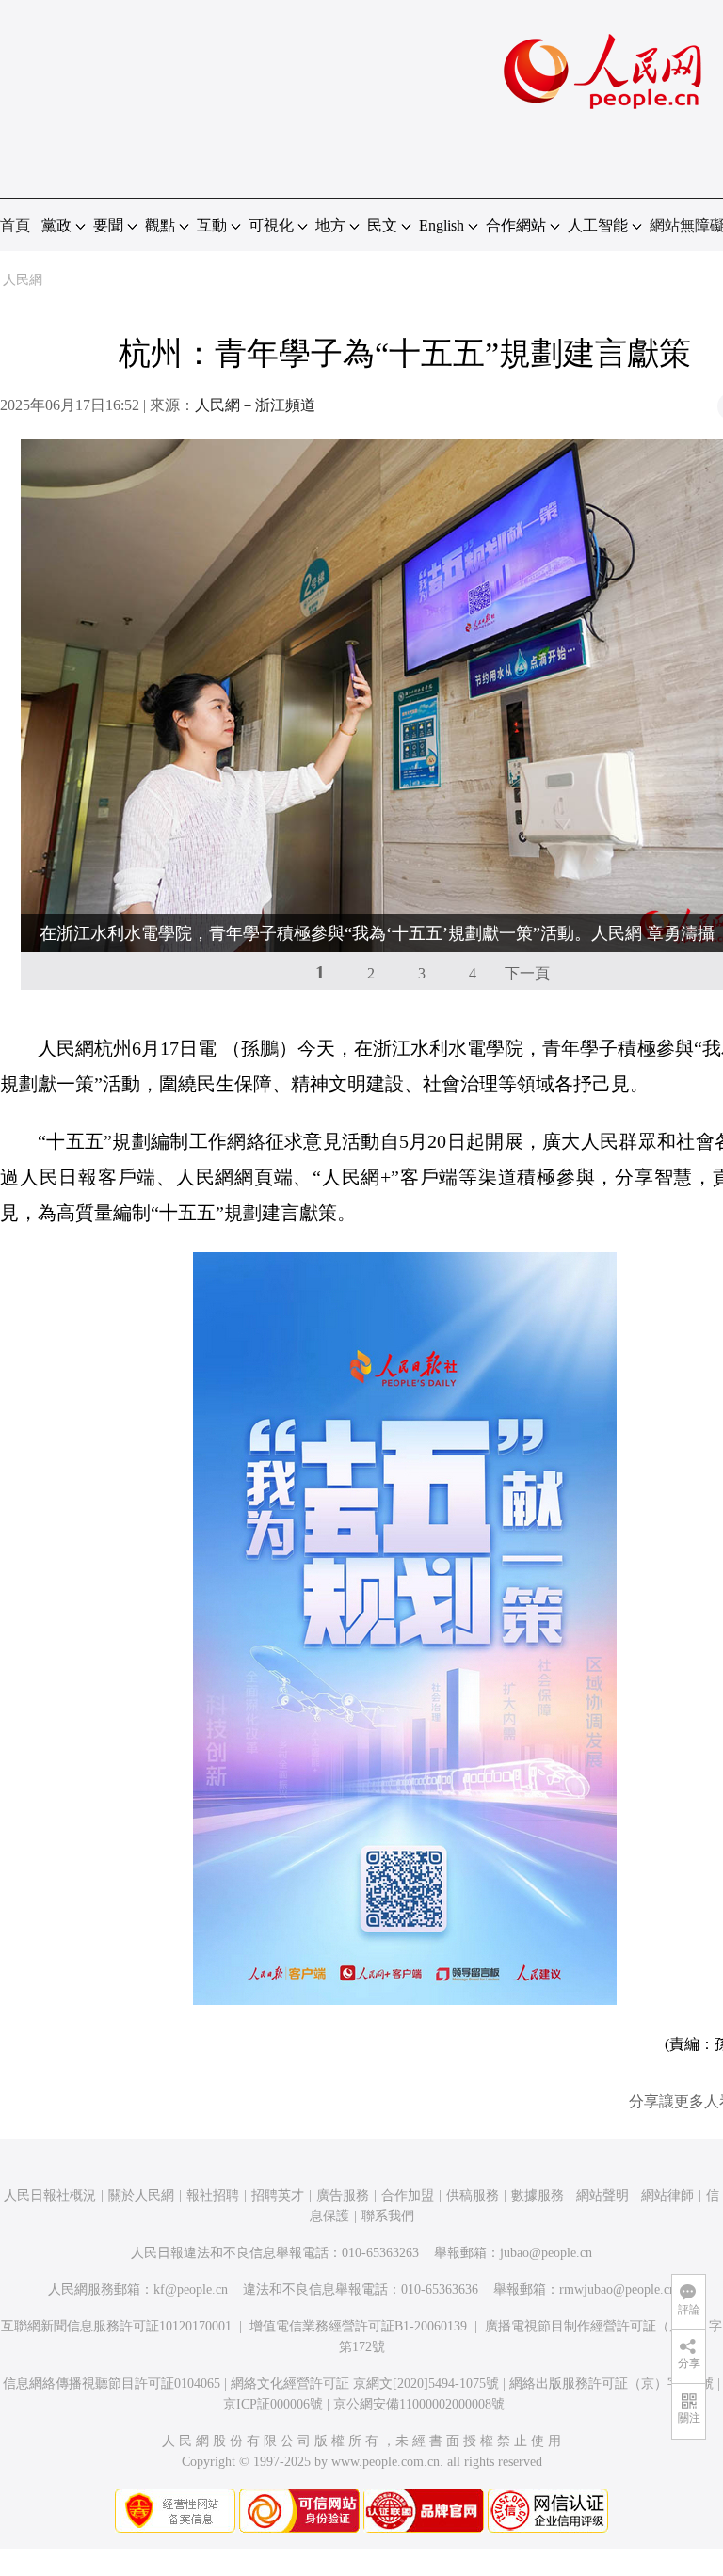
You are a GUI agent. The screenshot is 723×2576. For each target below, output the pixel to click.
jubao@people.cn (546, 2253)
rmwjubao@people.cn (618, 2290)
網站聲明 (602, 2195)
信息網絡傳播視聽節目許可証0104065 (112, 2384)
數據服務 (538, 2195)
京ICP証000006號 (273, 2404)
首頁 (15, 225)
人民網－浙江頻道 (255, 405)
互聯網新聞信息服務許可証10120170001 (116, 2326)
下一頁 (527, 973)
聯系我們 (388, 2216)
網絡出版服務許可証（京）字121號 (611, 2384)
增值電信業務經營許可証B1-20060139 (358, 2326)
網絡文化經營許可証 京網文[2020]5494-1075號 (365, 2384)
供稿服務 (473, 2195)
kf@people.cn (191, 2290)
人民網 (23, 280)
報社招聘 (213, 2195)
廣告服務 (343, 2195)
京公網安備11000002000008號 (419, 2404)
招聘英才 (278, 2195)
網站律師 (667, 2195)
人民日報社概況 (50, 2195)
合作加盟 (408, 2195)
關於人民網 (141, 2195)
